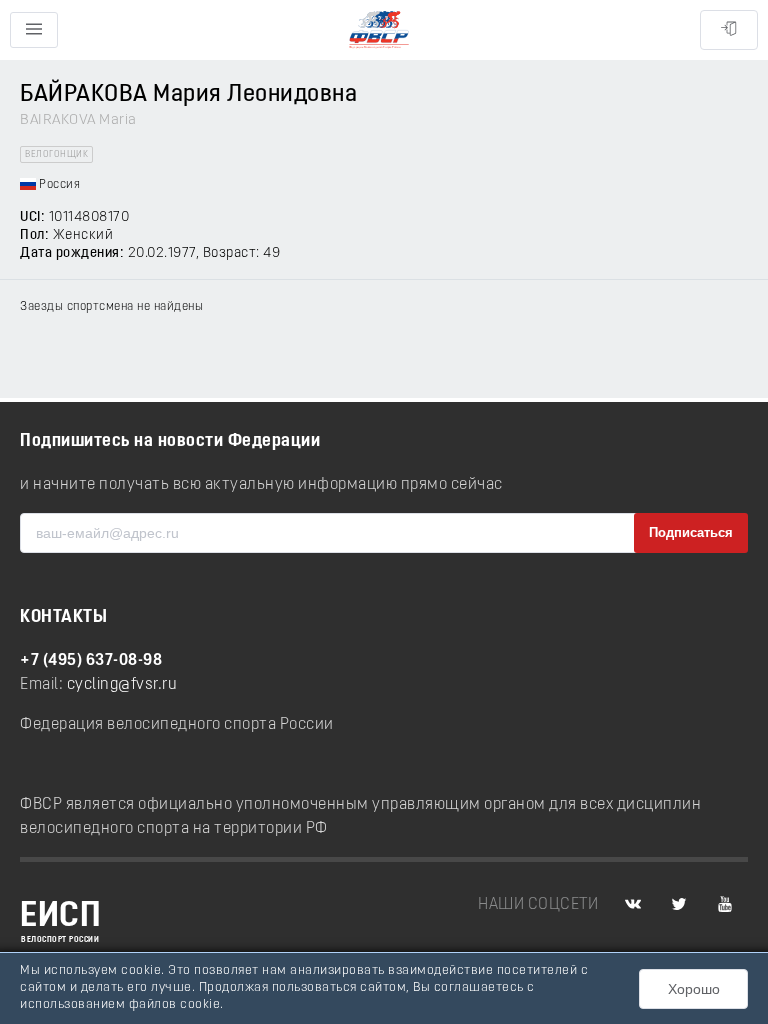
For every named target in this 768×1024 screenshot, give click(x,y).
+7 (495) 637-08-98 (91, 661)
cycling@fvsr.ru (122, 685)
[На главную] (379, 30)
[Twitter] (679, 905)
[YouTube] (725, 905)
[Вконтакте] (633, 905)
